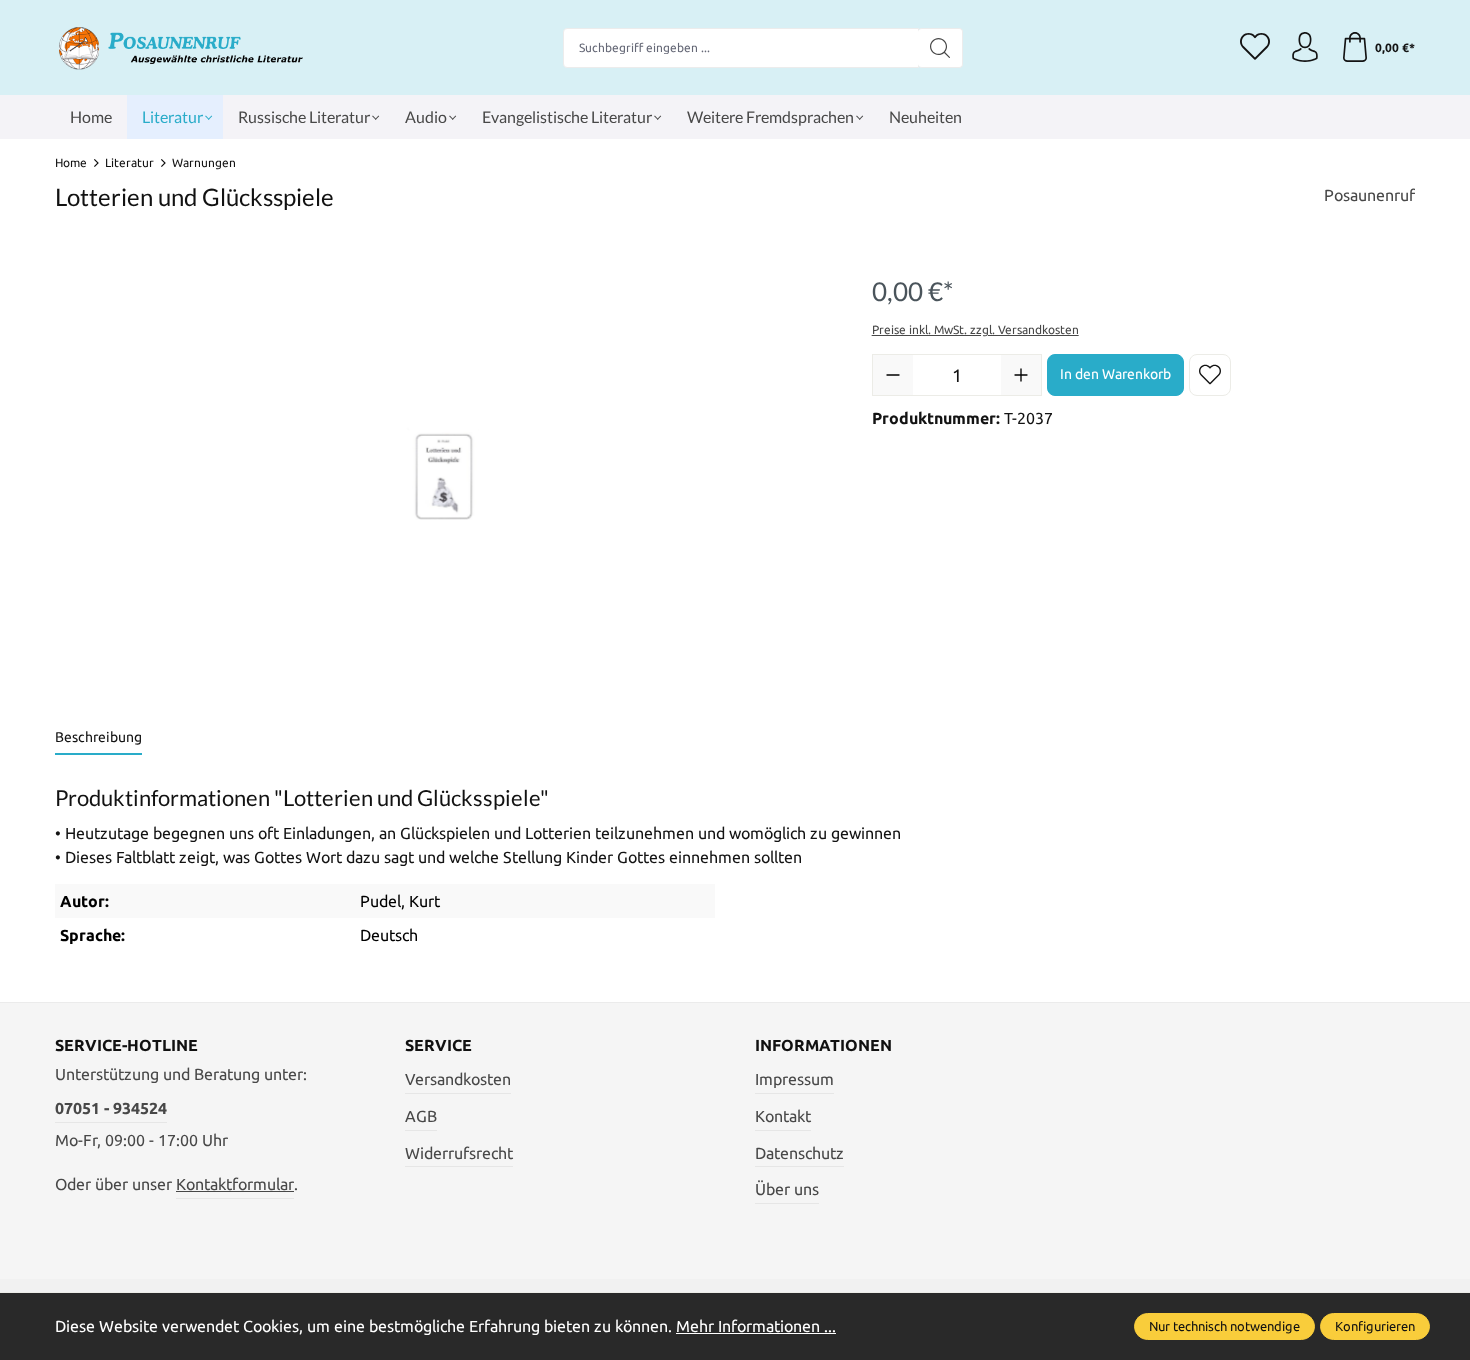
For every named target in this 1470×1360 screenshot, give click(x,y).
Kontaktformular (235, 1184)
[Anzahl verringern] (893, 375)
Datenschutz (799, 1153)
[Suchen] (940, 48)
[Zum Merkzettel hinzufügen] (1210, 375)
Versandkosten (458, 1079)
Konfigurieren (1375, 1326)
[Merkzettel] (1255, 48)
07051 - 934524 (111, 1108)
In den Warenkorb (1115, 374)
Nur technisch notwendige (1224, 1326)
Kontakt (783, 1116)
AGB (421, 1116)
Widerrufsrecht (459, 1153)
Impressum (794, 1079)
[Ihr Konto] (1305, 48)
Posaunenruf (1369, 195)
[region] (443, 477)
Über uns (787, 1189)
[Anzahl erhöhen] (1021, 375)
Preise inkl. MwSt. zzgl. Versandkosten (975, 329)
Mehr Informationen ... (756, 1326)
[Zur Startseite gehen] (180, 47)
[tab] (98, 738)
